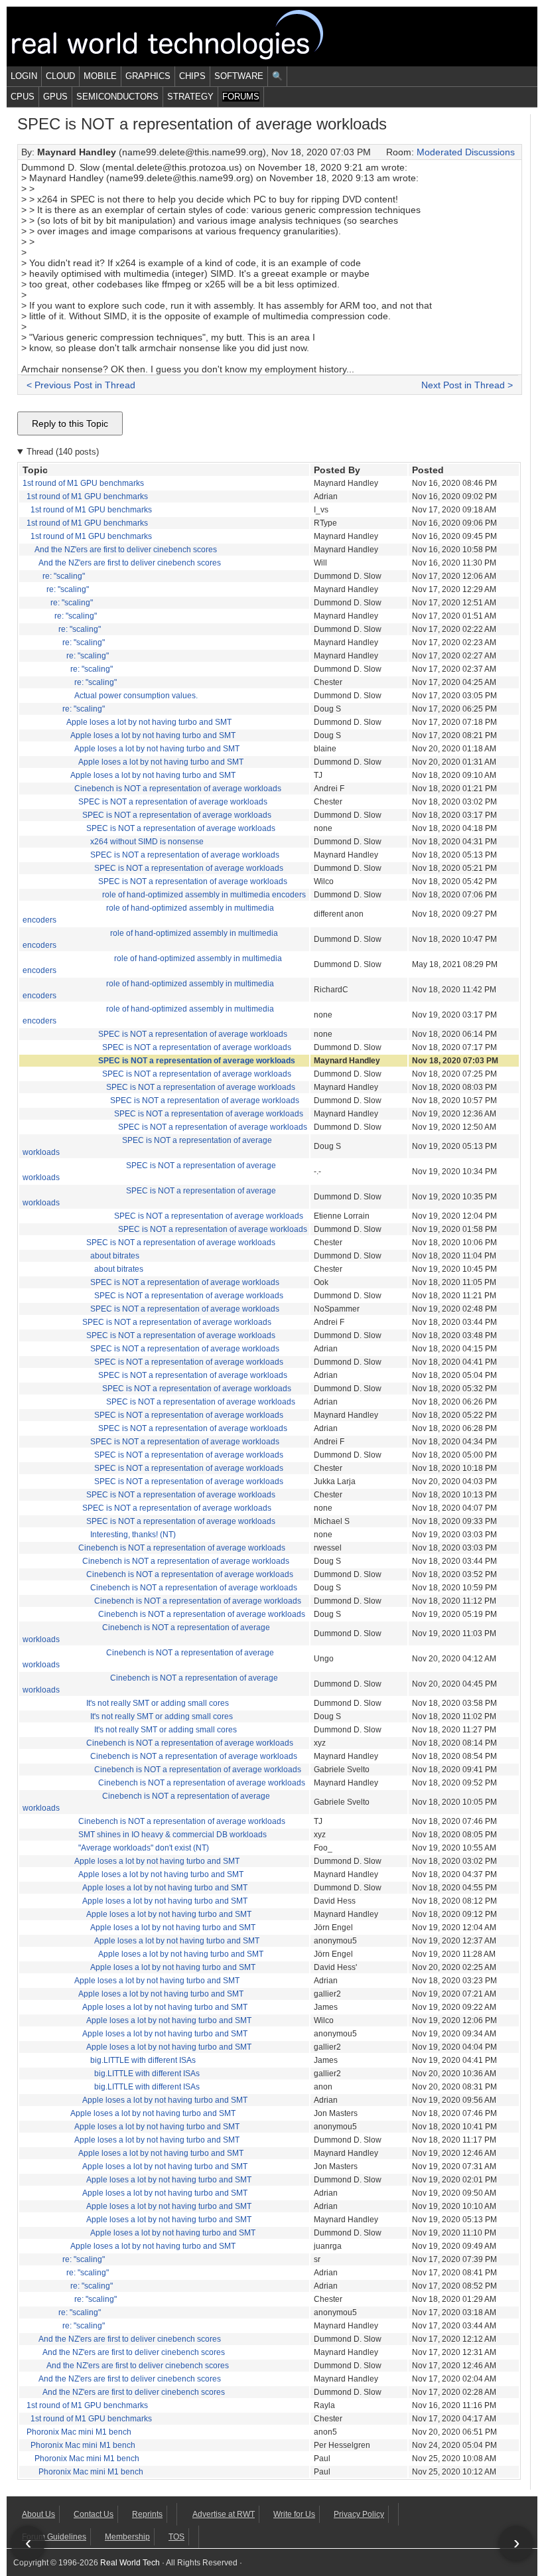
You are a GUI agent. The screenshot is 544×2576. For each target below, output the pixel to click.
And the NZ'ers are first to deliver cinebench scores (126, 550)
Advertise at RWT (224, 2514)
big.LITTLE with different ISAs (143, 2060)
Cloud (60, 76)
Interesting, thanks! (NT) (133, 1535)
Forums (241, 97)
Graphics (148, 76)
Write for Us (294, 2514)
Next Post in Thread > (467, 385)
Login (24, 76)
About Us (38, 2514)
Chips (192, 76)
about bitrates (115, 1256)
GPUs (55, 97)
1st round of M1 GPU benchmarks (83, 483)
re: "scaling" (64, 576)
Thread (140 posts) (63, 452)
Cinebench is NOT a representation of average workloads (178, 789)
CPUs (23, 97)
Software (239, 76)
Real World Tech (183, 37)
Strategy (190, 97)
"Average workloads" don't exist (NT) (144, 1848)
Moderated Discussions (466, 152)
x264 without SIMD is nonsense (147, 842)
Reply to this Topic (70, 423)
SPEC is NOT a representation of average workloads (173, 802)
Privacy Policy (359, 2514)
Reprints (147, 2514)
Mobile (100, 76)
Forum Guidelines (54, 2537)
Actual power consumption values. (136, 696)
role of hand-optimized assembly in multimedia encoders (204, 895)
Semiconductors (117, 97)
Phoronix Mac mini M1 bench (79, 2432)
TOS (176, 2537)
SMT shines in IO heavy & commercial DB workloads (172, 1835)
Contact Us (94, 2514)
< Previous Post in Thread (81, 385)
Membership (127, 2537)
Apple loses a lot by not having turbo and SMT (149, 722)
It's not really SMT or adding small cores (158, 1703)
